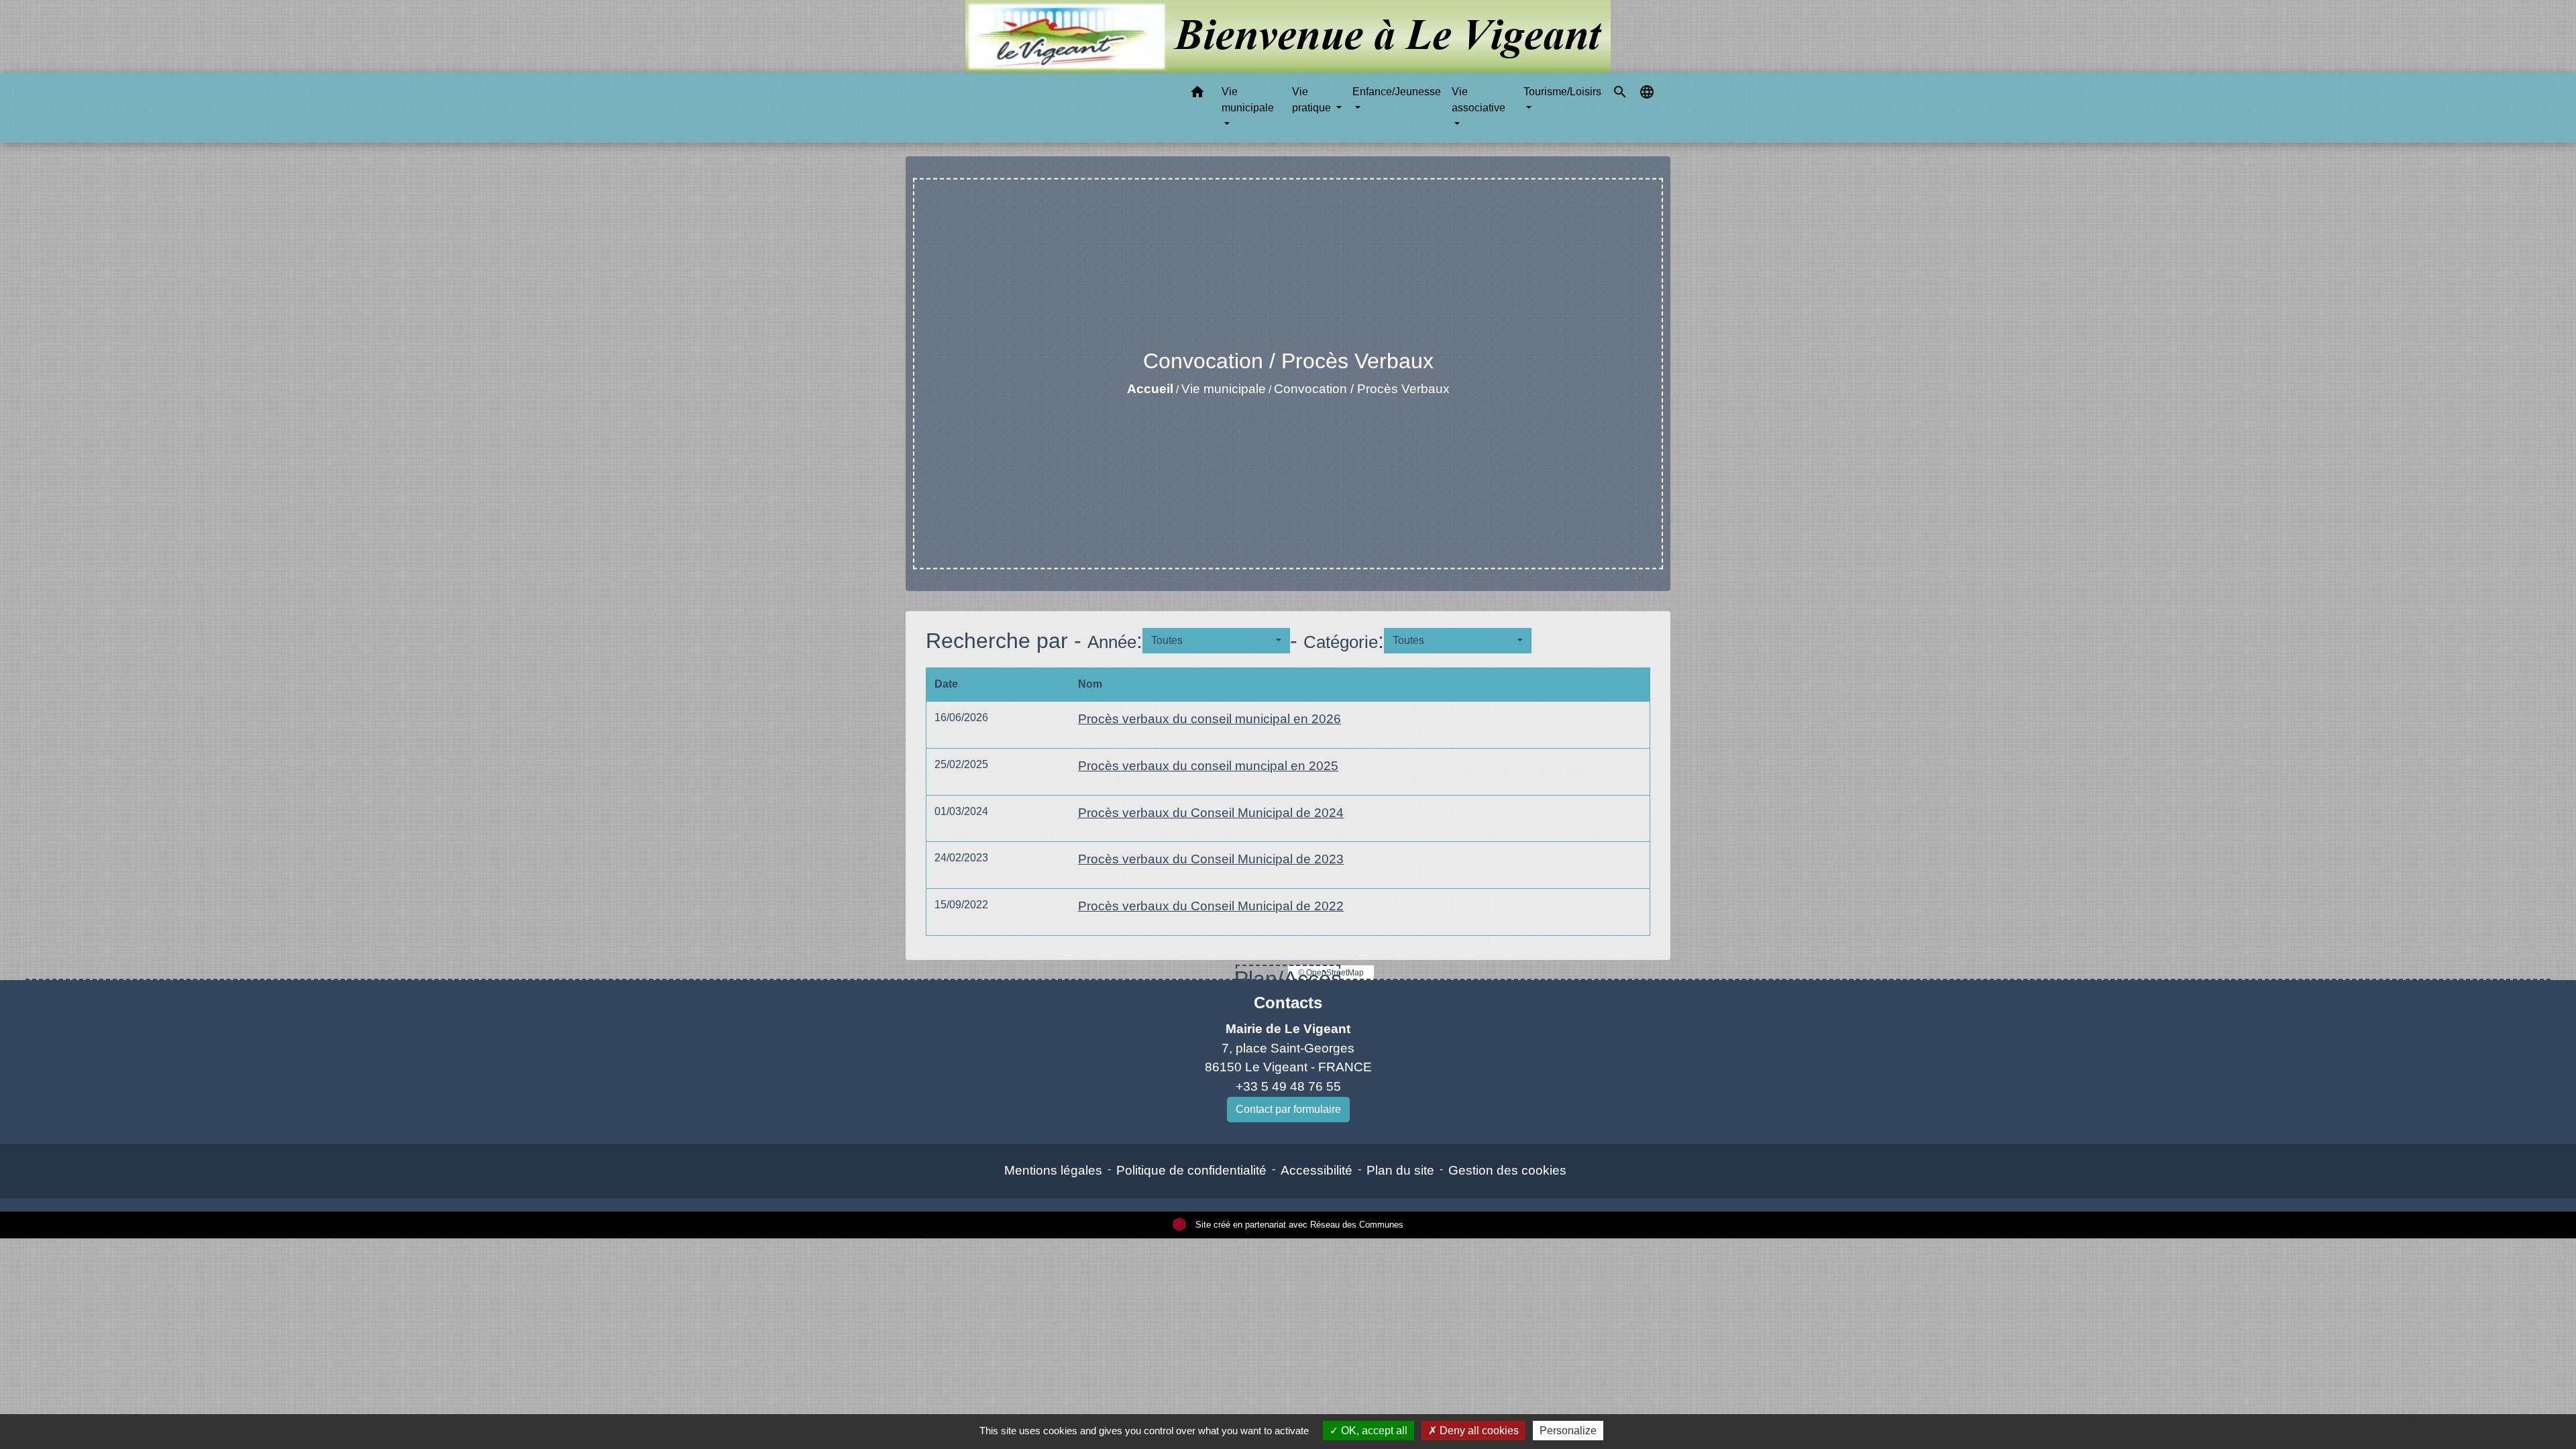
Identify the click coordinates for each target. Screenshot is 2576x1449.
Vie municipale (1224, 389)
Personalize (1568, 1431)
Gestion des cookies (1507, 1170)
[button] (1197, 94)
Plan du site (1400, 1170)
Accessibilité (1317, 1170)
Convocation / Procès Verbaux (1362, 389)
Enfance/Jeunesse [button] (1397, 92)
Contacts (1288, 1003)
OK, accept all (1373, 1431)
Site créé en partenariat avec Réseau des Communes (1298, 1225)
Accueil (1150, 389)
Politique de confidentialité (1191, 1170)
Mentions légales (1053, 1170)
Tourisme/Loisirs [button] (1562, 92)
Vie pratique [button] (1313, 100)
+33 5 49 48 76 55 (1288, 1086)
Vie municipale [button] (1248, 100)
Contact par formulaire (1288, 1109)
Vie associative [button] (1479, 100)
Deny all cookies (1478, 1431)
